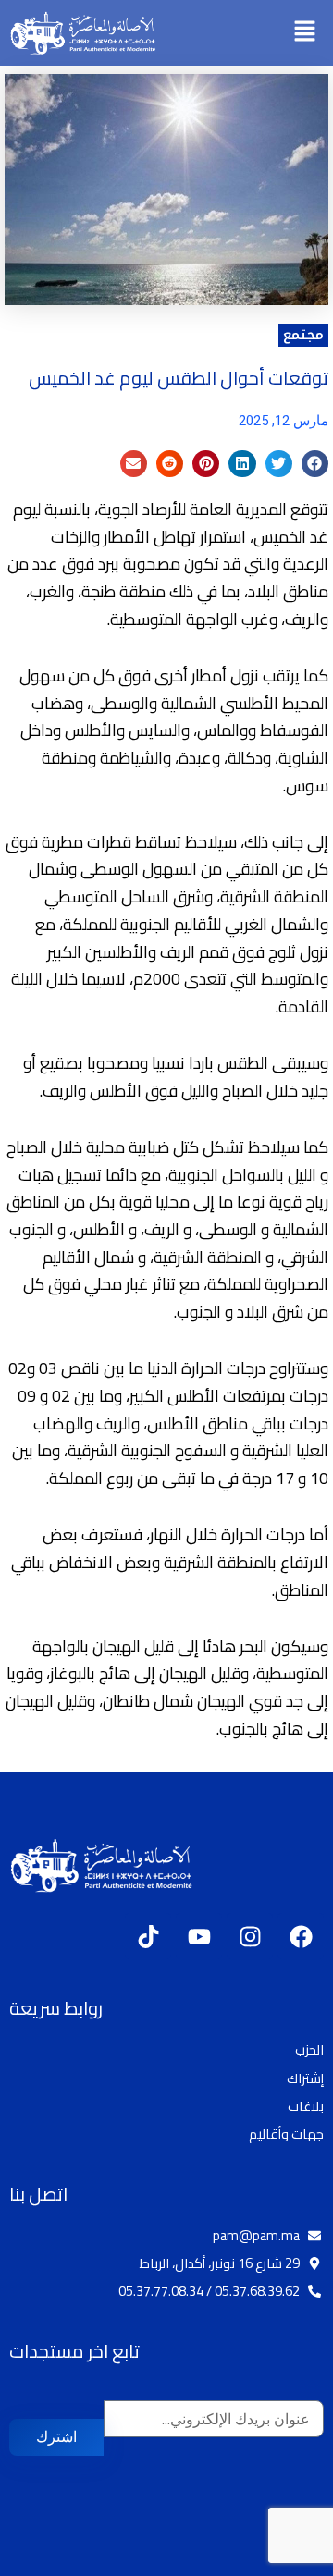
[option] (287, 2562)
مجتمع (303, 335)
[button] (305, 33)
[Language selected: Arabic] (277, 2560)
